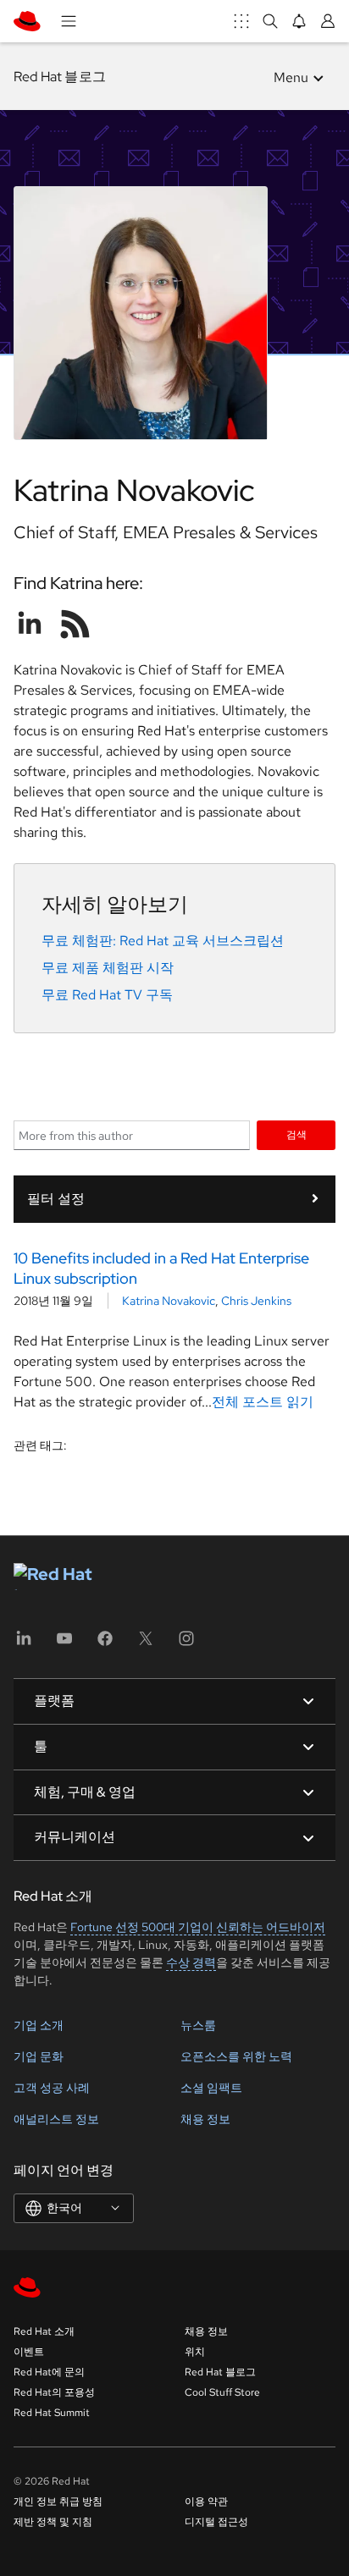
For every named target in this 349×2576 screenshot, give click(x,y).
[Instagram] (186, 1644)
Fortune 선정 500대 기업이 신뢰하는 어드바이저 (198, 1927)
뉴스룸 (198, 2025)
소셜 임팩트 (211, 2088)
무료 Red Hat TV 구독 (107, 995)
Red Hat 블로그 (60, 77)
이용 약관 (206, 2502)
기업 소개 (39, 2025)
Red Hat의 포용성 (54, 2392)
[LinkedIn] (24, 1644)
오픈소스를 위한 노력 (236, 2056)
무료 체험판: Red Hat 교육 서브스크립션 (163, 941)
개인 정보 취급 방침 (58, 2502)
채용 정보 (205, 2119)
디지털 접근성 (216, 2522)
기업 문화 (39, 2056)
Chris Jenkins (256, 1301)
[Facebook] (105, 1644)
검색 (296, 1134)
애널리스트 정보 (56, 2119)
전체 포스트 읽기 (263, 1402)
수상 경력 (191, 1962)
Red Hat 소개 (44, 2331)
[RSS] (75, 624)
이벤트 (29, 2352)
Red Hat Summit (52, 2413)
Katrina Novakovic (169, 1301)
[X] (146, 1644)
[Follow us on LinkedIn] (30, 624)
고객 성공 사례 (52, 2088)
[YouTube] (64, 1644)
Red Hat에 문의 (49, 2372)
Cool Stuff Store (222, 2392)
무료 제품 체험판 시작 (108, 968)
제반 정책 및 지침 (53, 2522)
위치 (195, 2352)
